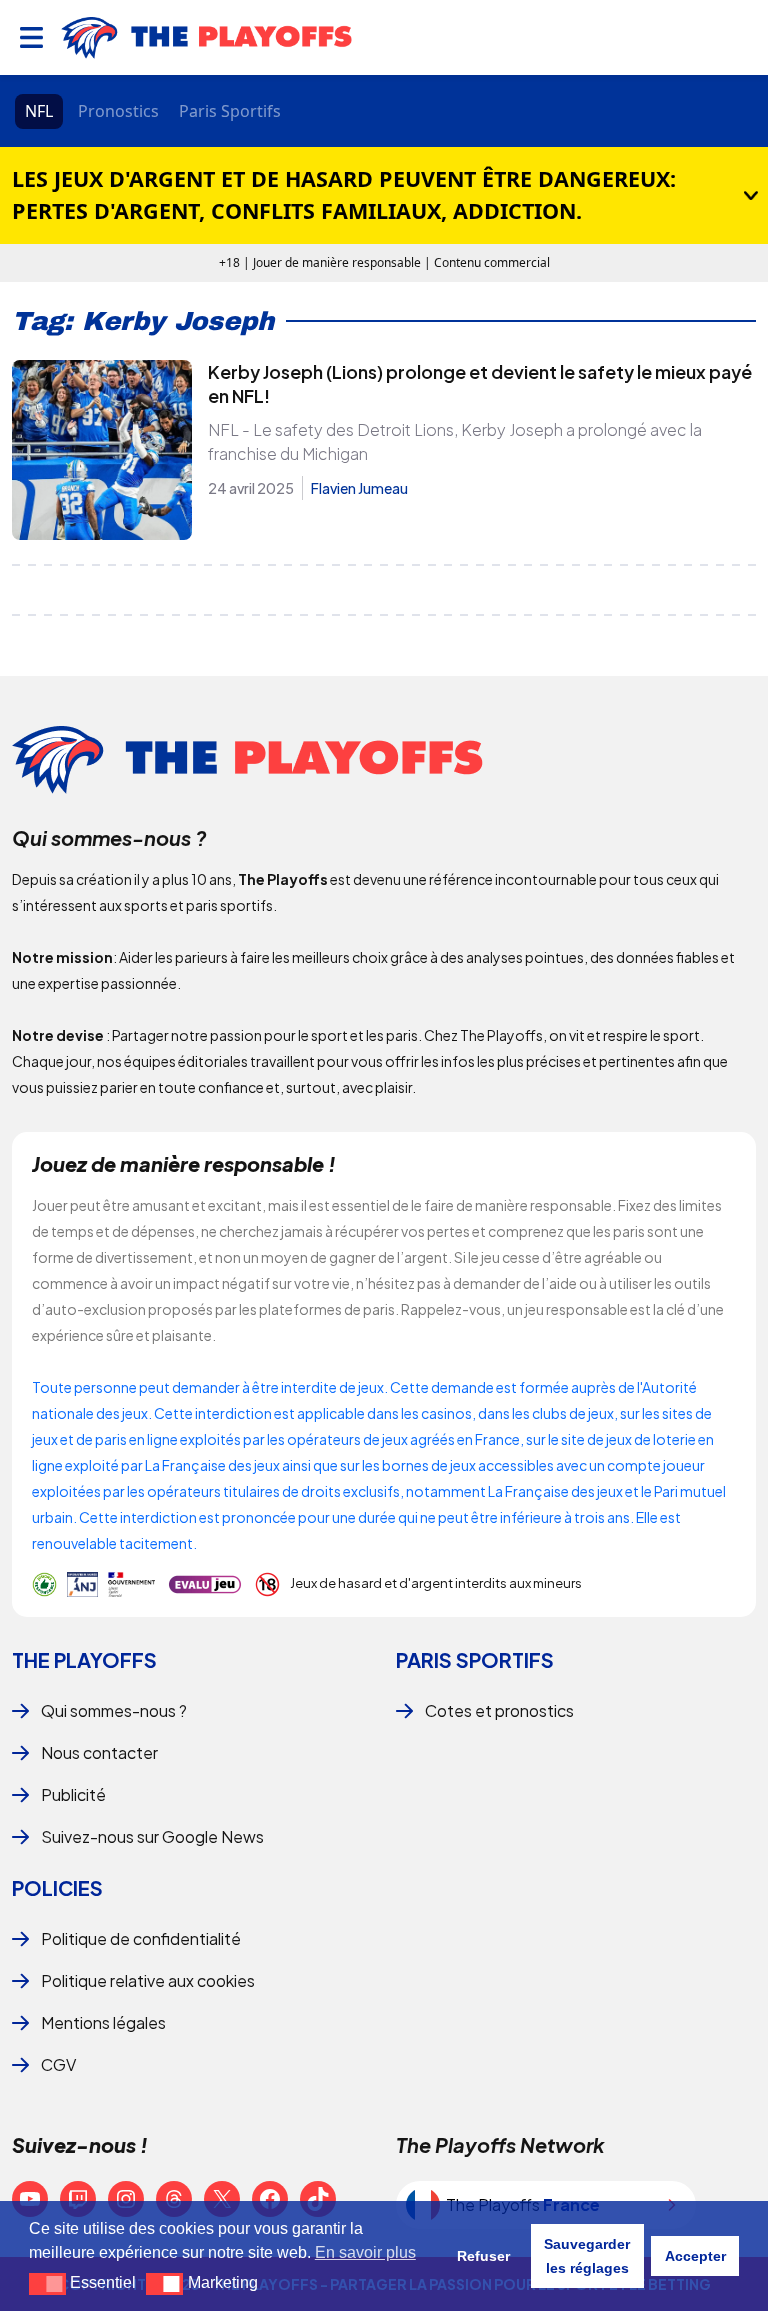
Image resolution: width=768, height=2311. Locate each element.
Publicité (73, 1794)
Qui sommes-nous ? (114, 1710)
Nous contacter (99, 1752)
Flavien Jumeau (359, 488)
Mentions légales (103, 2022)
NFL (39, 111)
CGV (58, 2064)
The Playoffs (84, 1659)
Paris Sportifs (230, 111)
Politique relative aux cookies (148, 1980)
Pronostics (118, 111)
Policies (57, 1887)
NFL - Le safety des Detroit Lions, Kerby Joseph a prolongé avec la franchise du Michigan (455, 441)
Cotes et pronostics (499, 1710)
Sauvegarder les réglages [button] (587, 2256)
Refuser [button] (483, 2256)
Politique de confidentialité (141, 1938)
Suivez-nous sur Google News (152, 1836)
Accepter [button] (695, 2256)
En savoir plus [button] (365, 2252)
